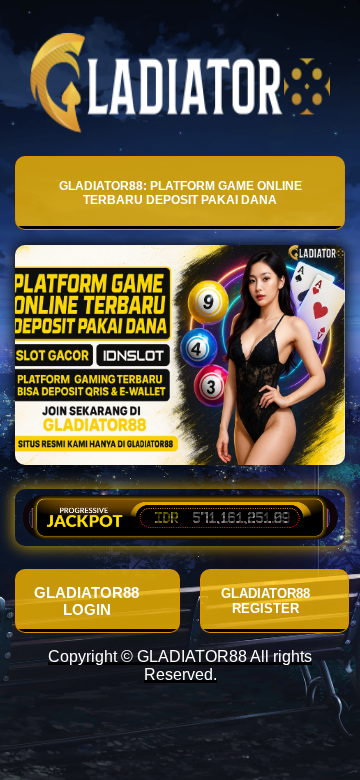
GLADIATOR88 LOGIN (86, 601)
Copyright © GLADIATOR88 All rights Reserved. (180, 665)
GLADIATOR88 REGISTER (265, 601)
